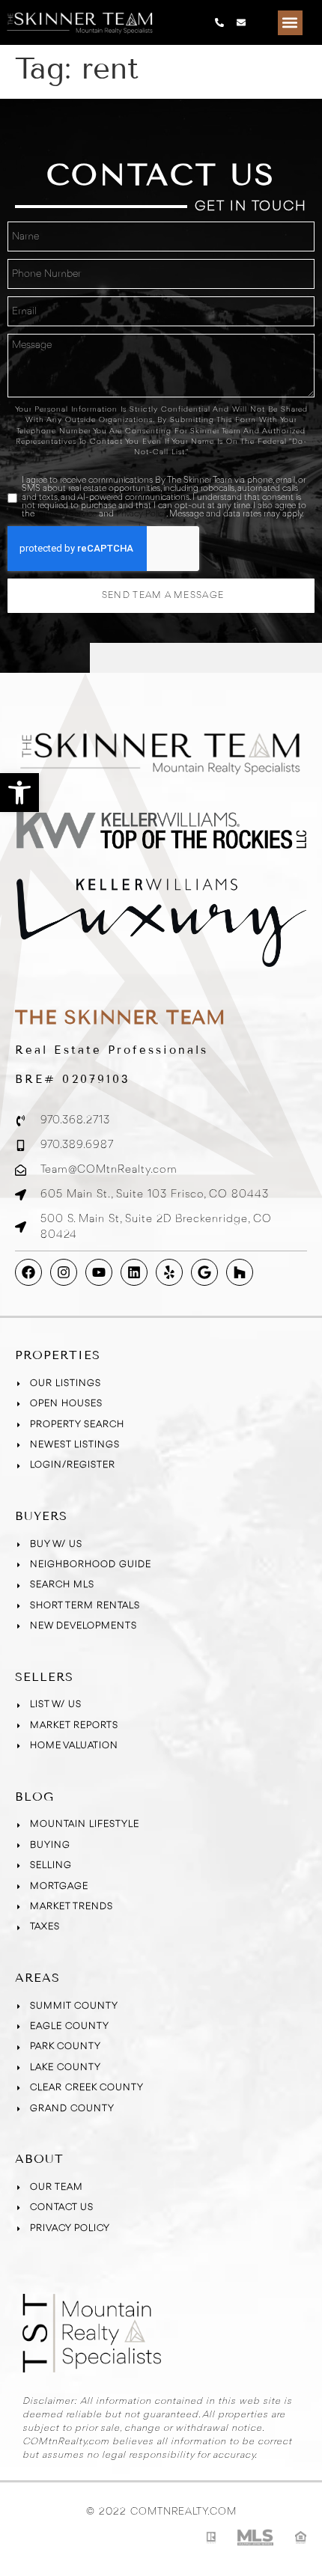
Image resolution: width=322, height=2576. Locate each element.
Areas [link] (37, 1978)
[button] (290, 23)
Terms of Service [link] (66, 514)
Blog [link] (34, 1797)
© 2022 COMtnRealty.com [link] (161, 2512)
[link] (19, 793)
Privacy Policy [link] (141, 514)
